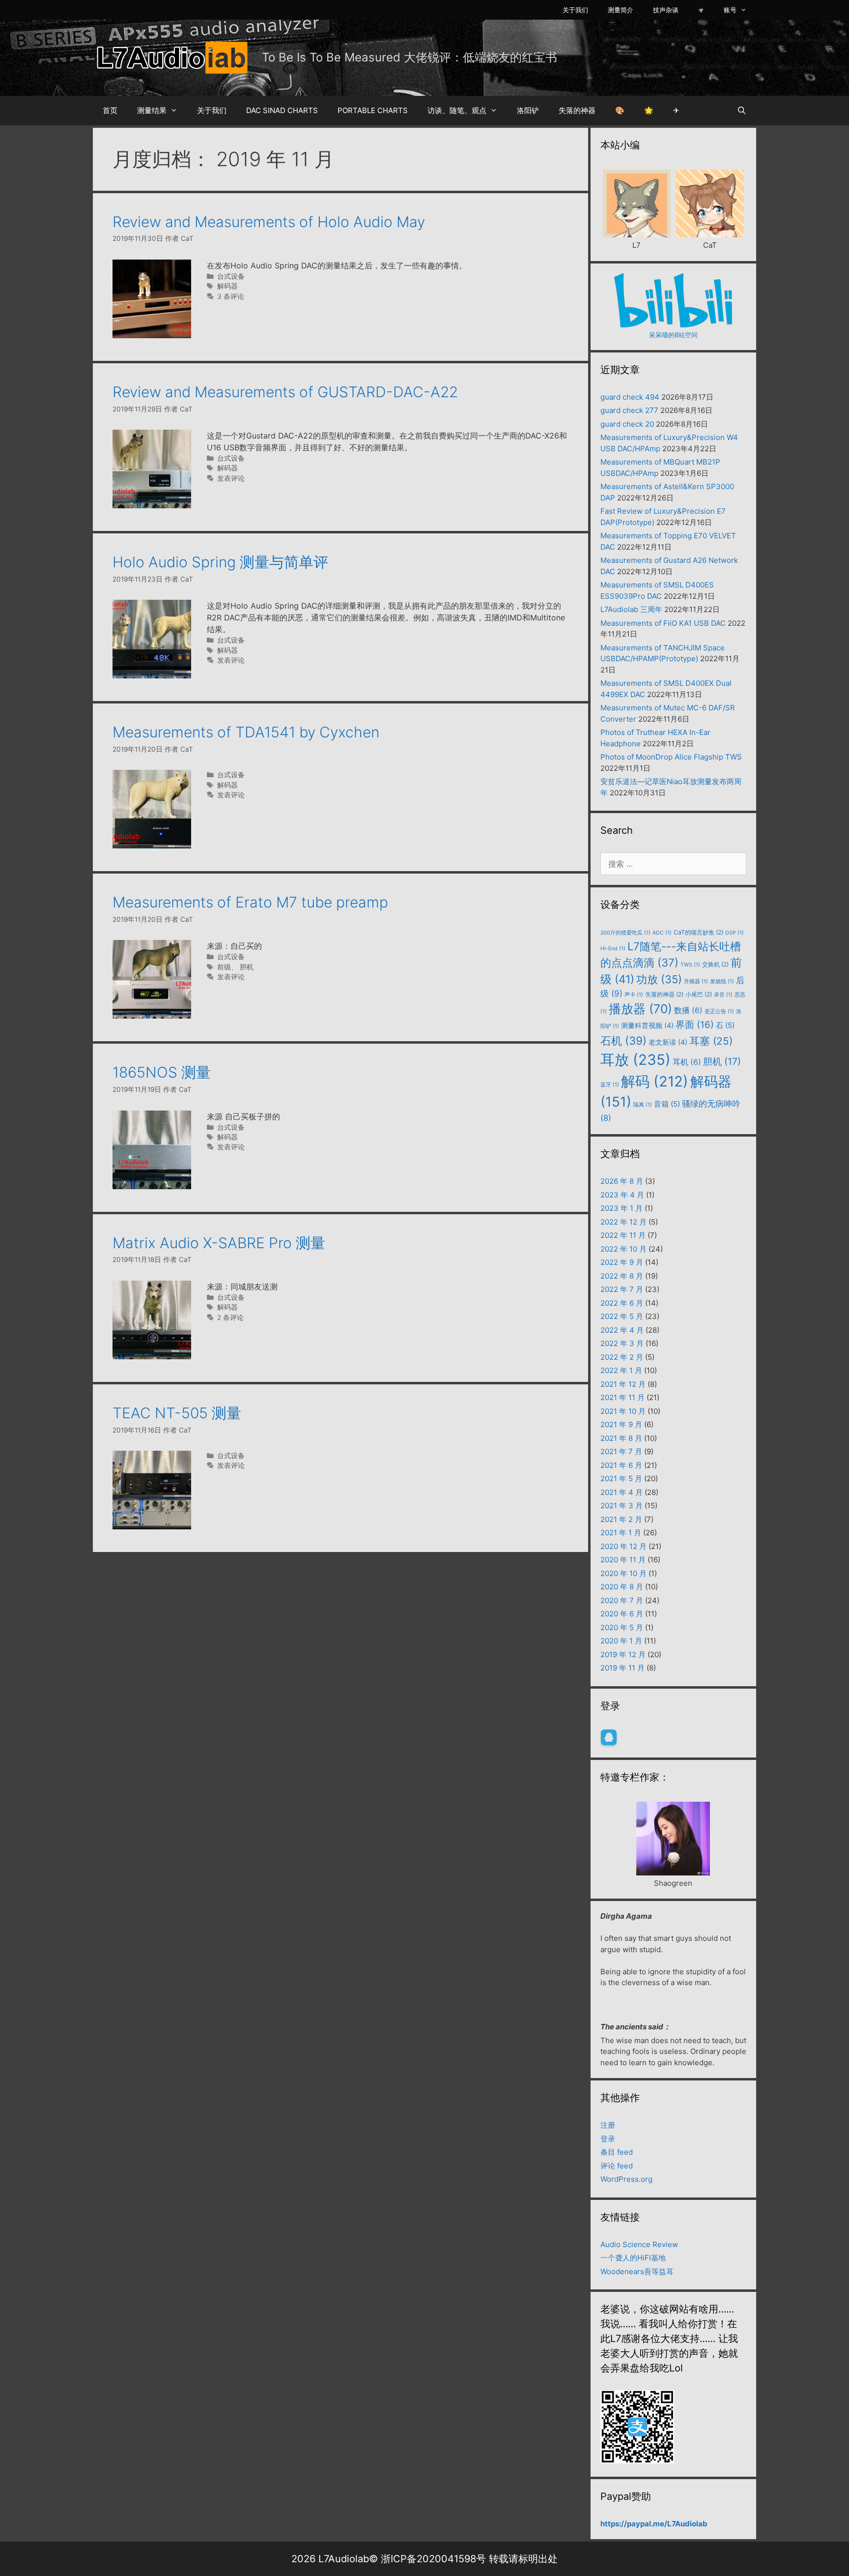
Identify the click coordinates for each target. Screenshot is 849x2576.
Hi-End (613, 949)
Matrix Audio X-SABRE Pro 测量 (219, 1243)
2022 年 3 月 (622, 1343)
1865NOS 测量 (162, 1072)
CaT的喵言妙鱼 (698, 932)
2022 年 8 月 (622, 1276)
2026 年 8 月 (622, 1181)
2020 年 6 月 (622, 1614)
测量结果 (152, 110)
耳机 (687, 1062)
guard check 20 (627, 424)
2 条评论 (230, 1317)
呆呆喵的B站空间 (673, 335)
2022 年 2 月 (622, 1357)
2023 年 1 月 (622, 1208)
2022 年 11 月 (623, 1235)
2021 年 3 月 (622, 1506)
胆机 (247, 967)
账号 (730, 10)
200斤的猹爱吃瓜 (625, 933)
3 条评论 (231, 296)
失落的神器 (577, 110)
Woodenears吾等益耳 (637, 2271)
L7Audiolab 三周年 (631, 609)
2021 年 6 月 (621, 1465)
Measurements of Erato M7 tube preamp (250, 902)
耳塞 (711, 1041)
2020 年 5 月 (622, 1627)
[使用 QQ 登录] (609, 1737)
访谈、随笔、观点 (457, 110)
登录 (608, 2139)
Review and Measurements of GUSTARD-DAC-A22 (285, 392)
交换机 (715, 964)
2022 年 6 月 (622, 1303)
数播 (688, 1010)
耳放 (636, 1060)
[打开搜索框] (742, 111)
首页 (110, 110)
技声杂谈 (666, 10)
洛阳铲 (528, 110)
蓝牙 (610, 1085)
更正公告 (719, 1011)
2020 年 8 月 (622, 1587)
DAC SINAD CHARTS (282, 110)
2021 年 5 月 (621, 1478)
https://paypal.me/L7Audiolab (654, 2524)
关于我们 (575, 10)
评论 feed (617, 2166)
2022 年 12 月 (623, 1222)
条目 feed (617, 2152)
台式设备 (231, 276)
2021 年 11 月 (623, 1397)
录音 (723, 995)
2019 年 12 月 (623, 1654)
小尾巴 (699, 994)
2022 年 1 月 (621, 1370)
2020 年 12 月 (623, 1546)
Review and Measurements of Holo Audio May (269, 222)
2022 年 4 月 (622, 1330)
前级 (224, 967)
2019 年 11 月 (623, 1668)
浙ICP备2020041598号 (433, 2559)
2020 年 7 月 (622, 1600)
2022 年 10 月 (623, 1249)
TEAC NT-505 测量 (177, 1413)
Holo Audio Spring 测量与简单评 (220, 562)
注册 (608, 2125)
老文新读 (668, 1042)
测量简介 (621, 10)
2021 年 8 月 (621, 1438)
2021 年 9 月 (621, 1424)
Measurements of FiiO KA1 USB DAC (663, 623)
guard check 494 (630, 397)
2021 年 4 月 (622, 1492)
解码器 (227, 286)
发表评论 (231, 478)
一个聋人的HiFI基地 (633, 2258)
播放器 (640, 1009)
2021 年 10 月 (623, 1411)
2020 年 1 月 (621, 1641)
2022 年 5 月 (622, 1316)
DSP (735, 933)
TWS (690, 965)
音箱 (667, 1104)
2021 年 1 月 (621, 1533)
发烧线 (722, 981)
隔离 (643, 1105)
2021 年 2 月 (621, 1519)
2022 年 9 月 (622, 1262)
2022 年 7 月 (622, 1289)
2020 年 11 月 (623, 1560)
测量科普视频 (647, 1025)
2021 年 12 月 (623, 1384)
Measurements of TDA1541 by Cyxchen (246, 732)
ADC (662, 933)
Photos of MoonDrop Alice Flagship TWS (671, 757)
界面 (695, 1025)
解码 (655, 1081)
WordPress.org (626, 2179)
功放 (659, 979)
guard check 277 (629, 410)
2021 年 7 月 (621, 1451)
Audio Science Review (639, 2244)
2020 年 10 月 (623, 1573)
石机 (623, 1040)
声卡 (634, 995)
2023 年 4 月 (622, 1195)
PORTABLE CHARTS (373, 110)
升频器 (696, 981)
